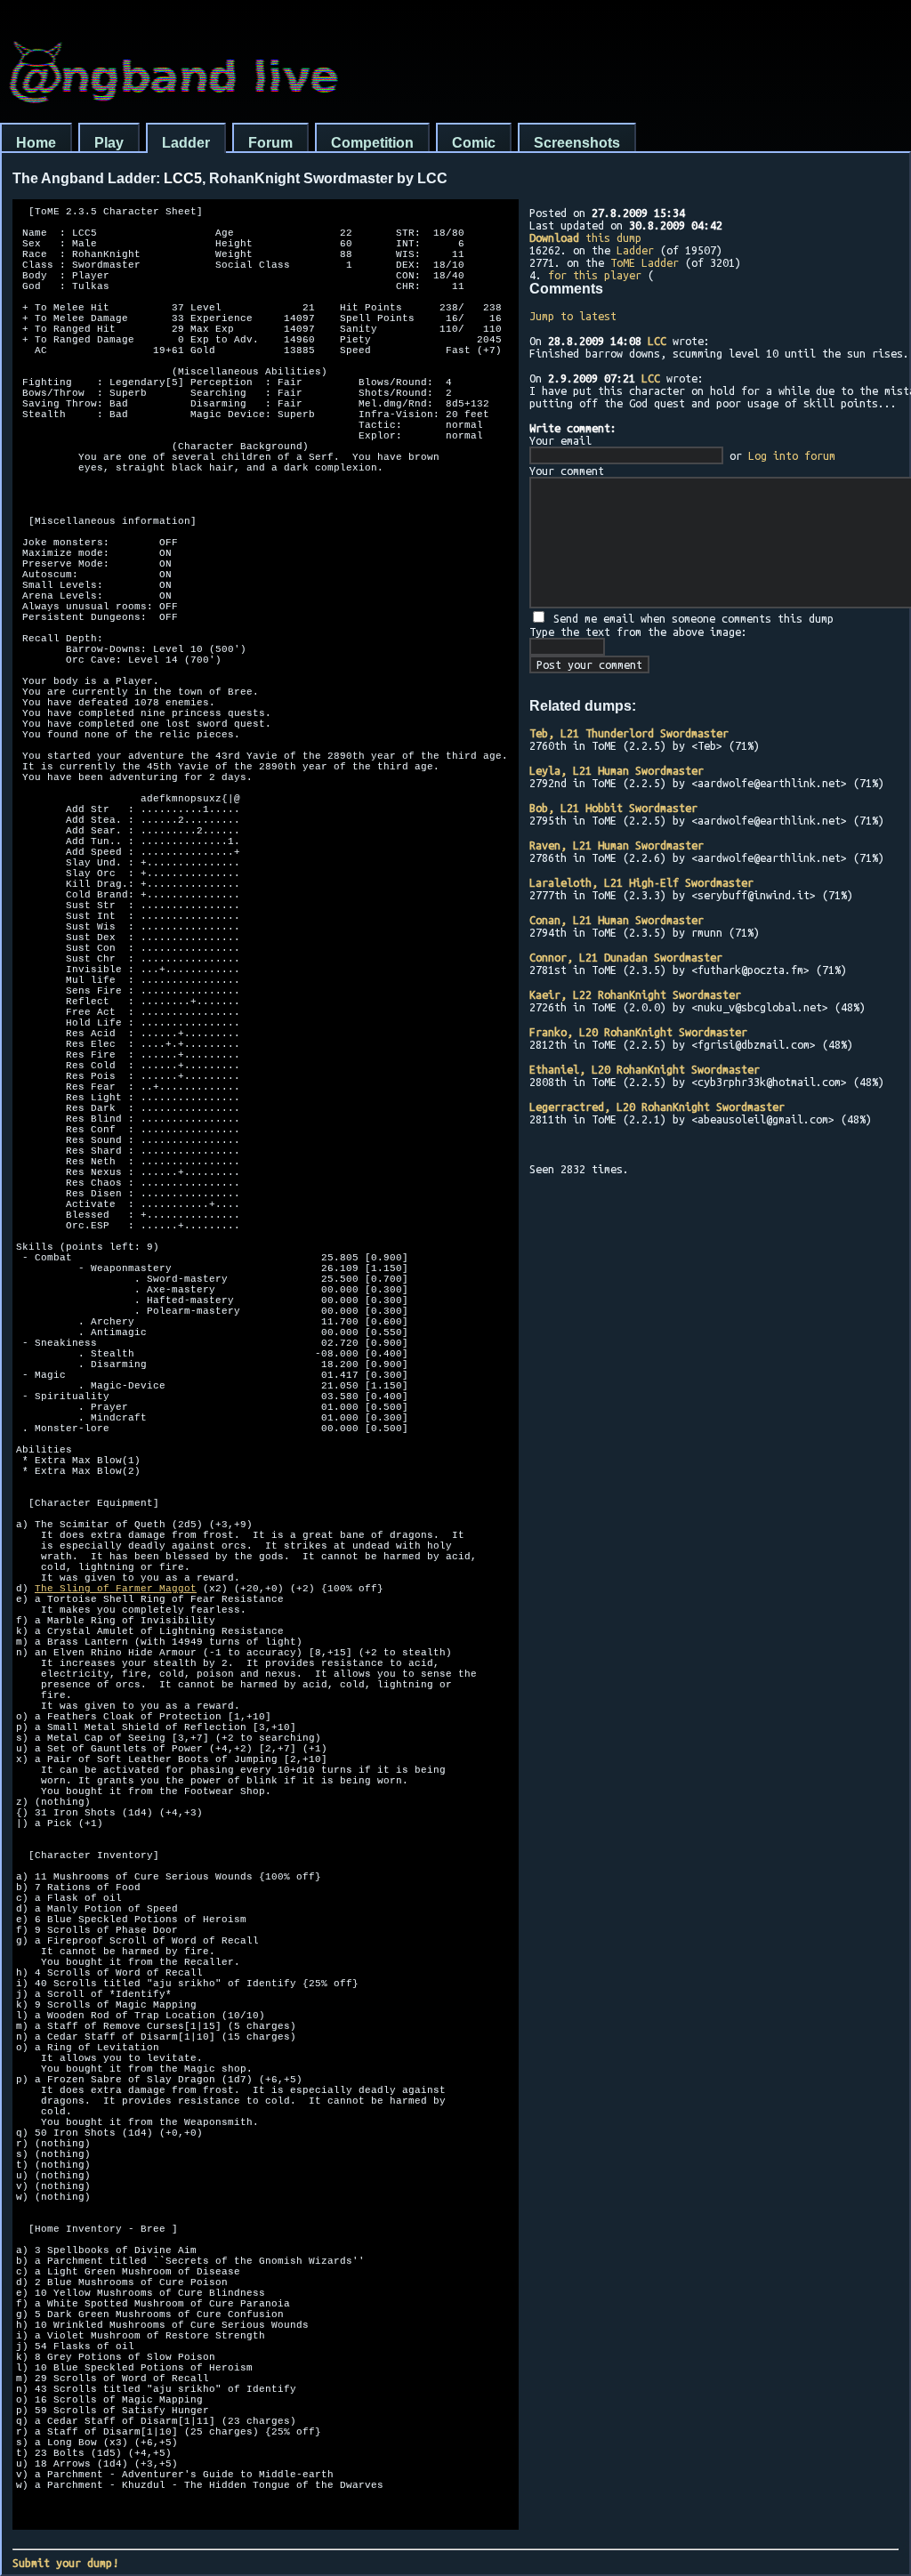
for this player (595, 275)
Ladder (186, 143)
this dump (585, 237)
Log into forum (792, 455)
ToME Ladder (645, 262)
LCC (657, 341)
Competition (372, 143)
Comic (474, 143)
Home (36, 143)
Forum (270, 143)
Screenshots (577, 143)
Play (109, 143)
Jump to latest (573, 316)
